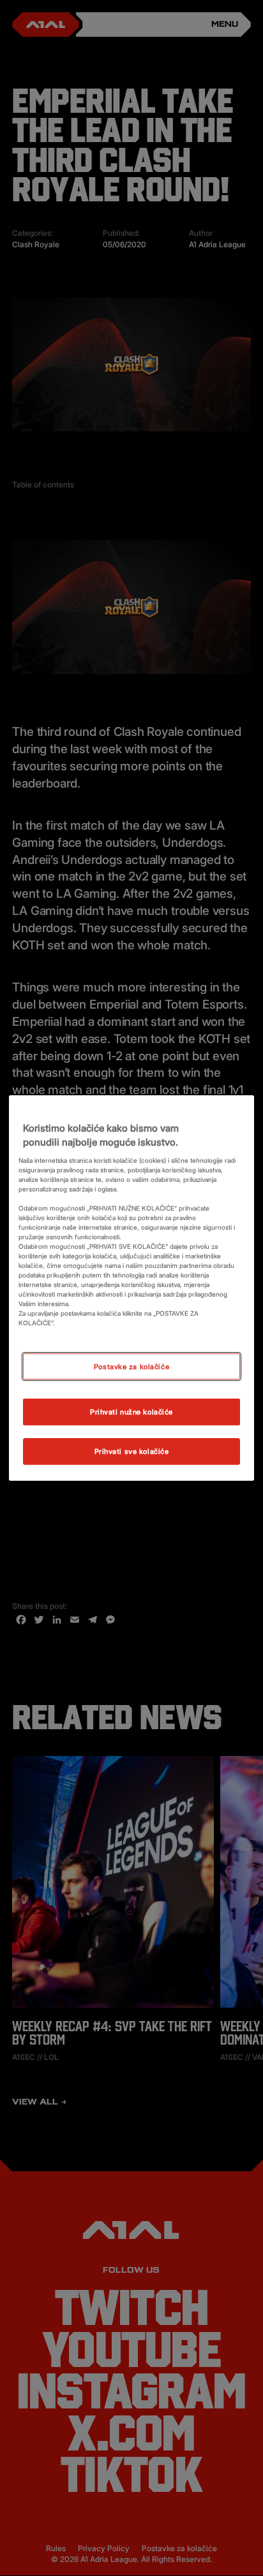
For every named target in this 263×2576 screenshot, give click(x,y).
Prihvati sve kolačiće (132, 1451)
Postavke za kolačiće (131, 1366)
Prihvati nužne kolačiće (131, 1412)
